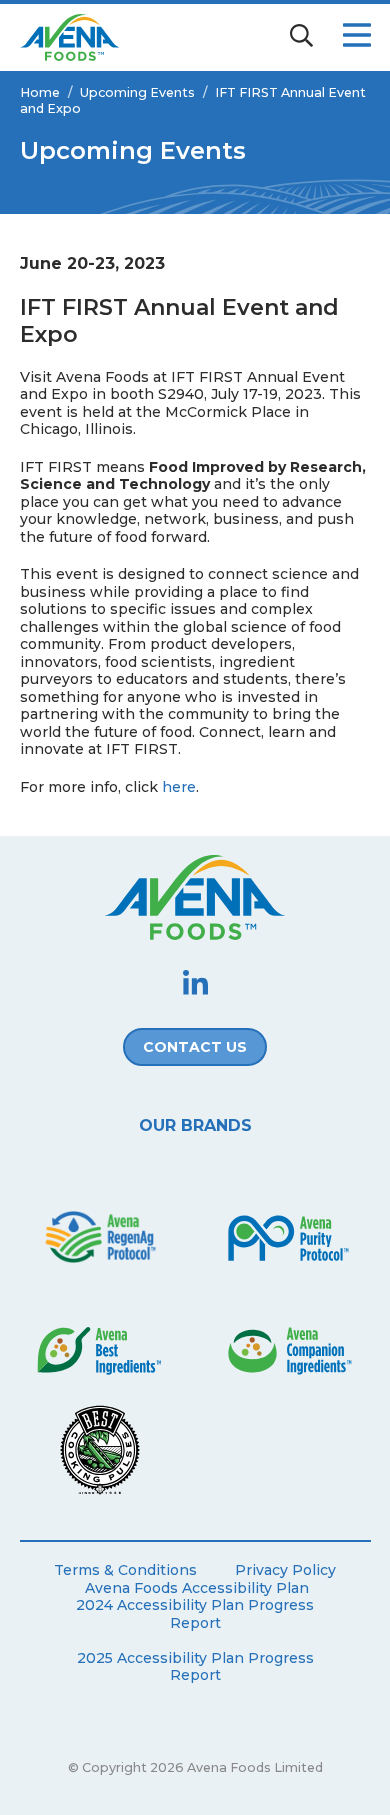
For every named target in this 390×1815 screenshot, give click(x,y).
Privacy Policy (285, 1570)
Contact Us (195, 1047)
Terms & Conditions (125, 1570)
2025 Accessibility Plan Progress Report (195, 1667)
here (179, 787)
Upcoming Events (137, 92)
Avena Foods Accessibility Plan (197, 1588)
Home (40, 92)
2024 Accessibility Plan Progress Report (195, 1614)
